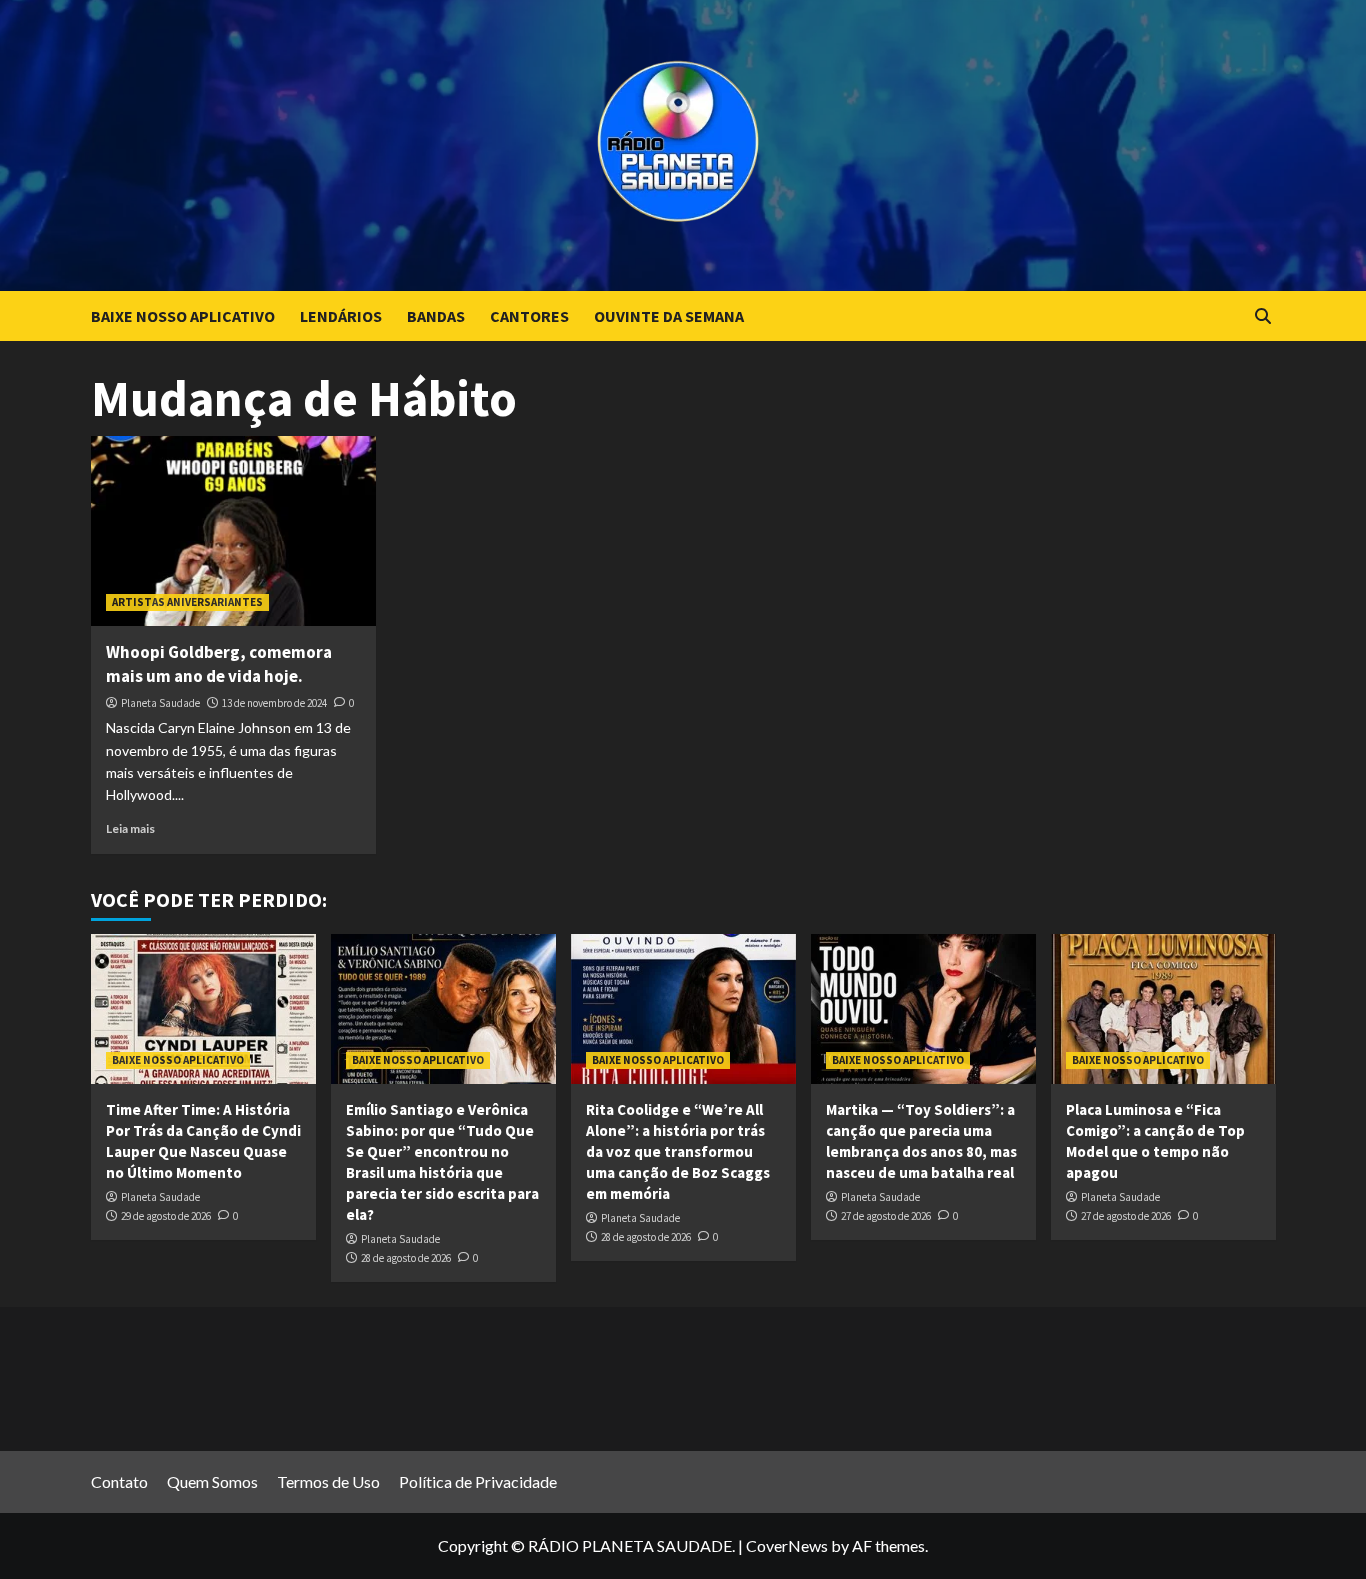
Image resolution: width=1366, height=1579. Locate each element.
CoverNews (787, 1545)
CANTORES (529, 316)
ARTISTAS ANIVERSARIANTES (187, 602)
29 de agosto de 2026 (166, 1216)
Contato (119, 1481)
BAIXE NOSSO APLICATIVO (183, 316)
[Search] (1263, 316)
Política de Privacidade (478, 1481)
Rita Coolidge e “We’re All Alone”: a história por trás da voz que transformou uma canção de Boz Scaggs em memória (678, 1151)
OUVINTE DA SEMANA (669, 316)
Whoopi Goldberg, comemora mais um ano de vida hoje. (219, 664)
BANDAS (436, 316)
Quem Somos (212, 1481)
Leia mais (130, 828)
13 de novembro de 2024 (274, 703)
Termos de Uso (328, 1481)
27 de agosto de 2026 (886, 1216)
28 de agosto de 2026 (406, 1258)
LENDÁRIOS (341, 316)
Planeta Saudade (160, 703)
